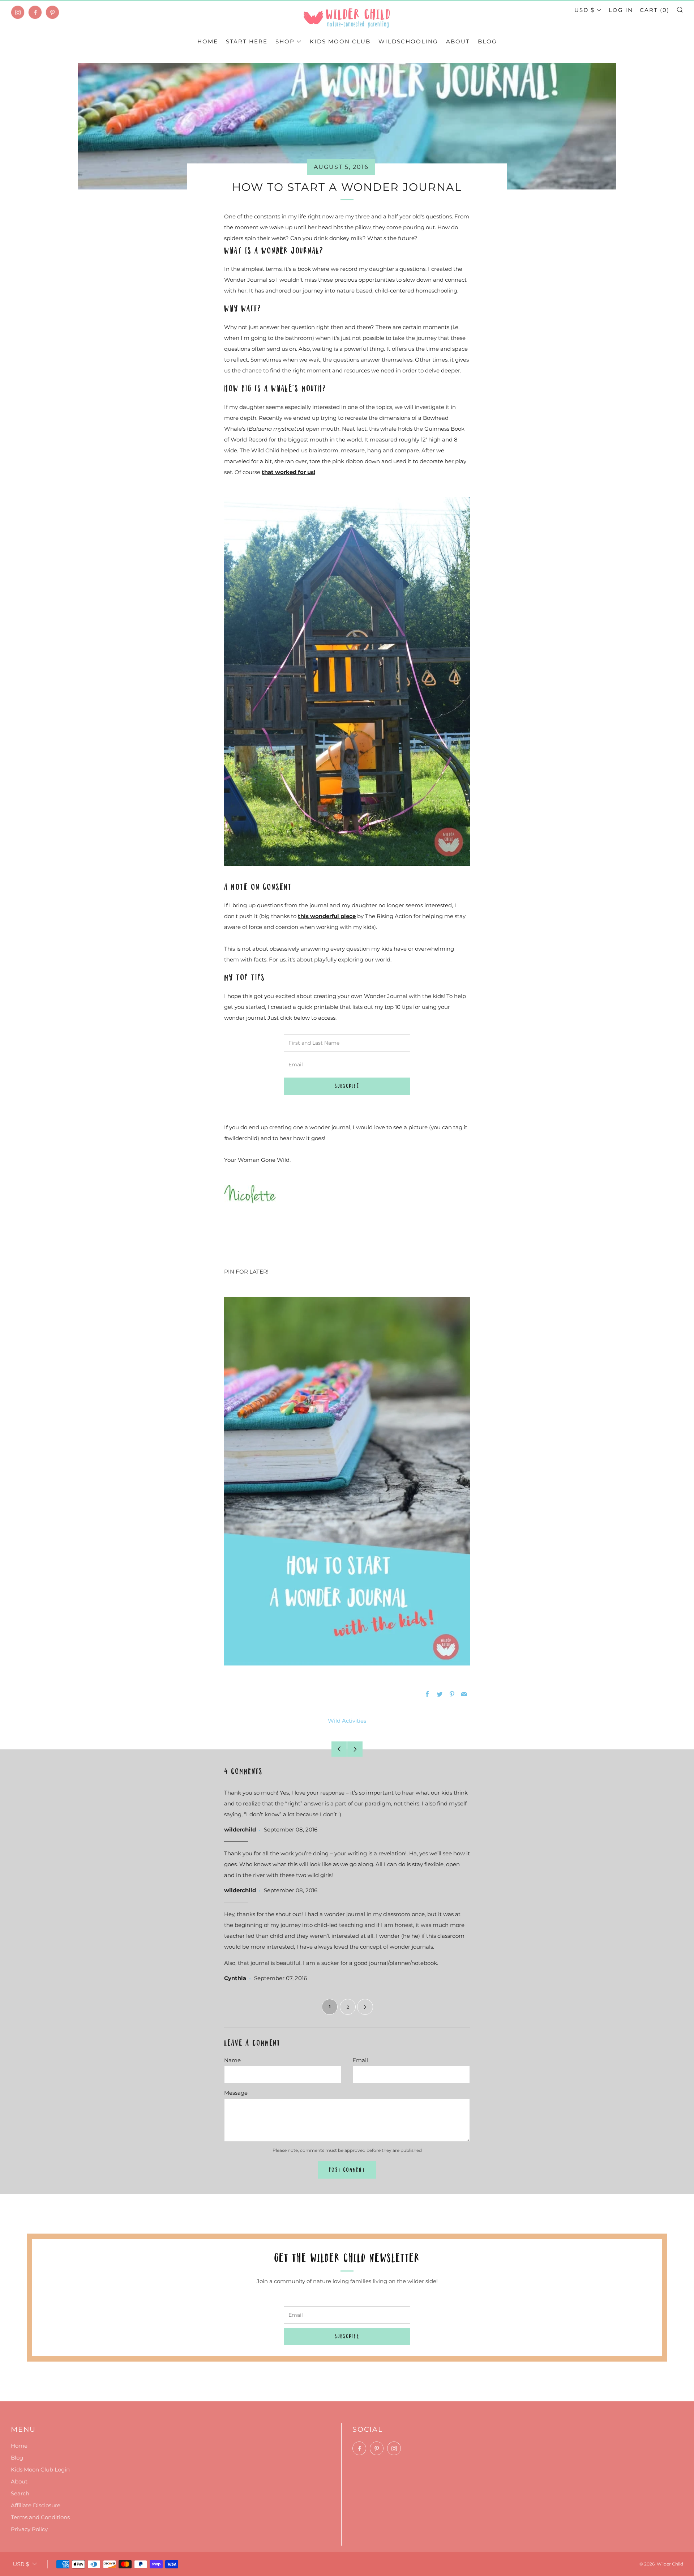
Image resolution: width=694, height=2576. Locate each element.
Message (236, 2093)
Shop (285, 41)
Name (232, 2060)
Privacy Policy (29, 2529)
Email (360, 2060)
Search (20, 2493)
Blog (487, 41)
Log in (621, 10)
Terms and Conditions (40, 2517)
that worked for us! (288, 472)
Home (208, 41)
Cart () (655, 10)
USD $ (584, 10)
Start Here (247, 41)
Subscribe (347, 1086)
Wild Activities (347, 1721)
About (458, 41)
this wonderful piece (327, 916)
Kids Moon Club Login (40, 2470)
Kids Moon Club (340, 41)
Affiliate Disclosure (36, 2505)
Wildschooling (408, 41)
